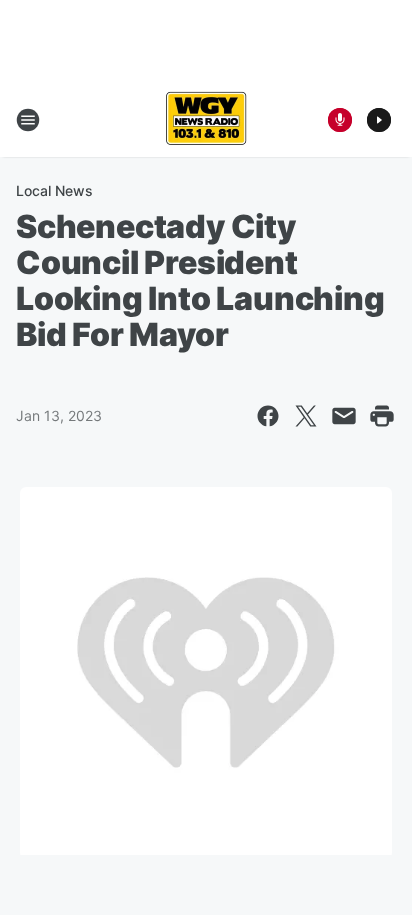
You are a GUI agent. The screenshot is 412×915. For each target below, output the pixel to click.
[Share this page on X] (306, 416)
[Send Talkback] (340, 120)
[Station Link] (206, 120)
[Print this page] (382, 416)
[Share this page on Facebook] (268, 416)
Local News (54, 190)
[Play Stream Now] (379, 120)
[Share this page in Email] (344, 416)
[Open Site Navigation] (28, 120)
